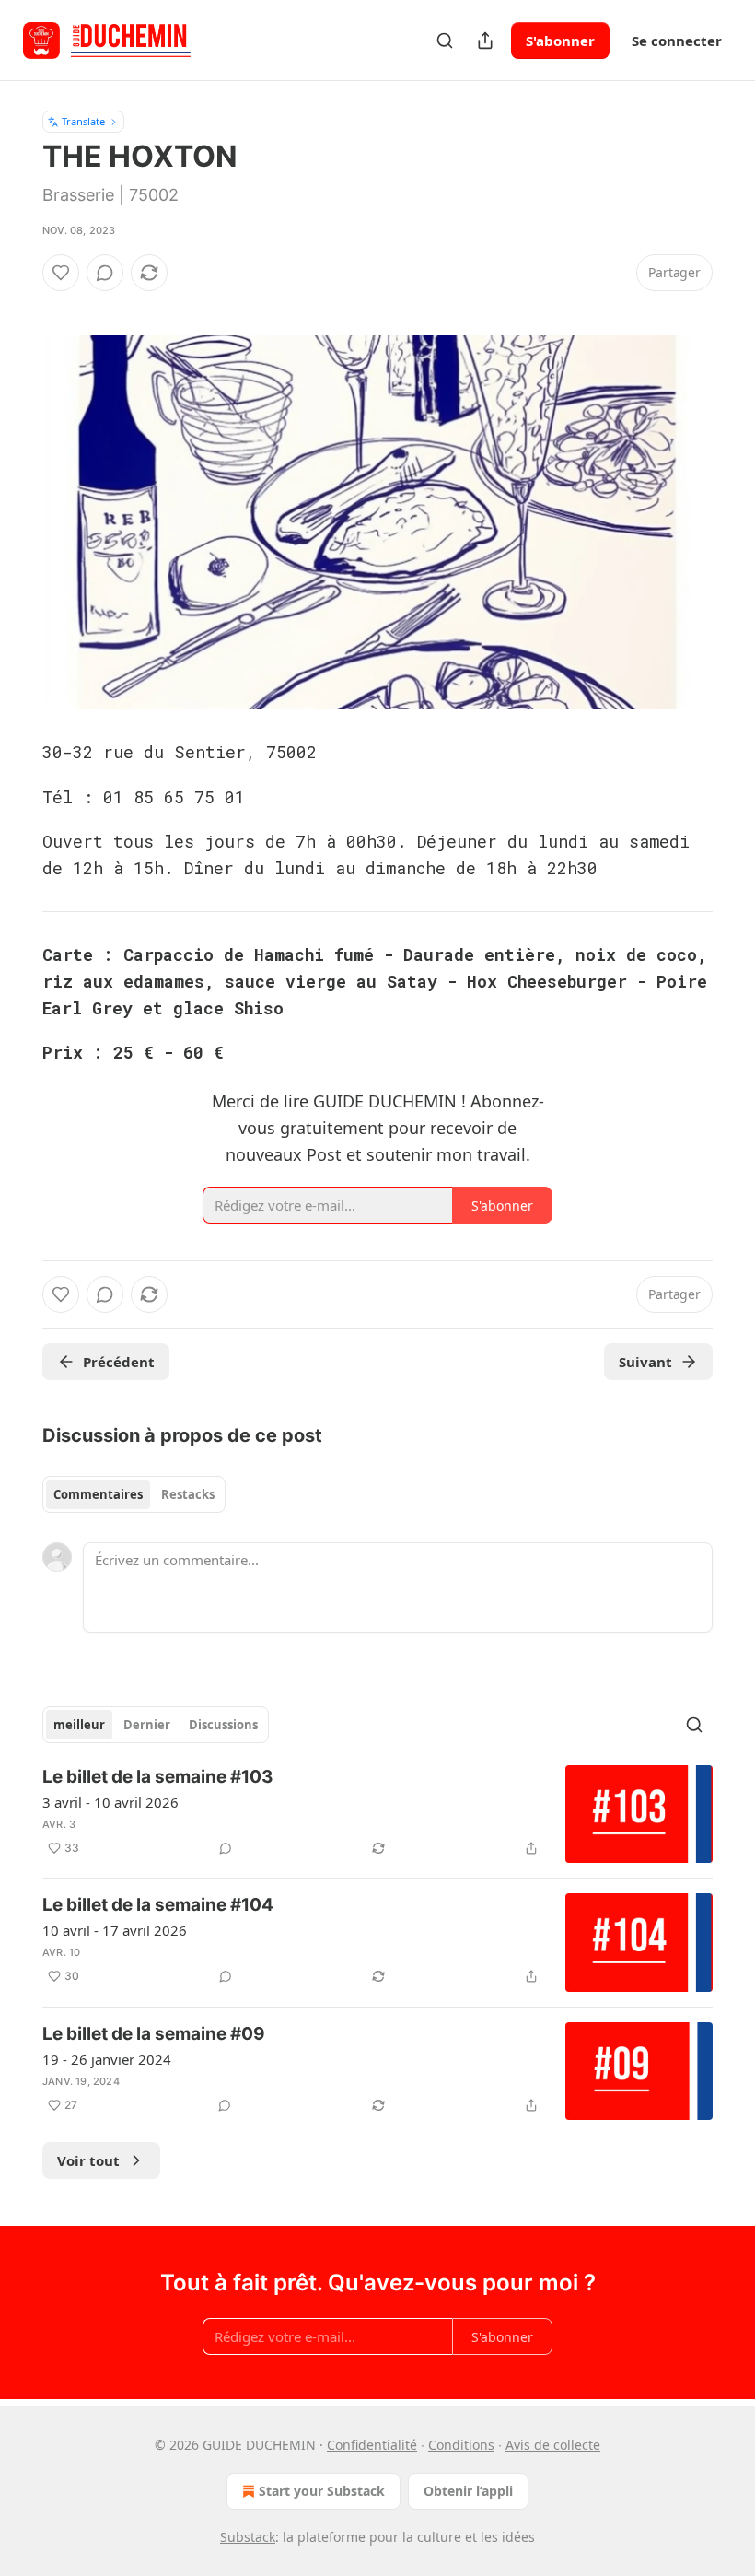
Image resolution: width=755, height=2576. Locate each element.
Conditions (461, 2445)
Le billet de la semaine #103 (158, 1777)
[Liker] (61, 273)
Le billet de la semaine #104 (158, 1905)
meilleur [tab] (79, 1725)
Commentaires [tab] (98, 1494)
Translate (83, 121)
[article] (377, 1815)
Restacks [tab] (188, 1494)
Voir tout (88, 2160)
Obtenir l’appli (468, 2491)
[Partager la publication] (485, 41)
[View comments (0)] (105, 273)
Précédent (119, 1362)
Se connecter (677, 41)
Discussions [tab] (223, 1725)
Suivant (645, 1362)
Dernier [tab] (147, 1725)
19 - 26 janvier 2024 (107, 2059)
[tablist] (134, 1494)
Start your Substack (322, 2491)
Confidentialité (372, 2445)
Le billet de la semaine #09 (154, 2034)
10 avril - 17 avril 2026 (115, 1930)
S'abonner (560, 41)
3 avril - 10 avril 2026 (110, 1802)
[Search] (445, 41)
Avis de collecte (553, 2445)
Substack (248, 2537)
